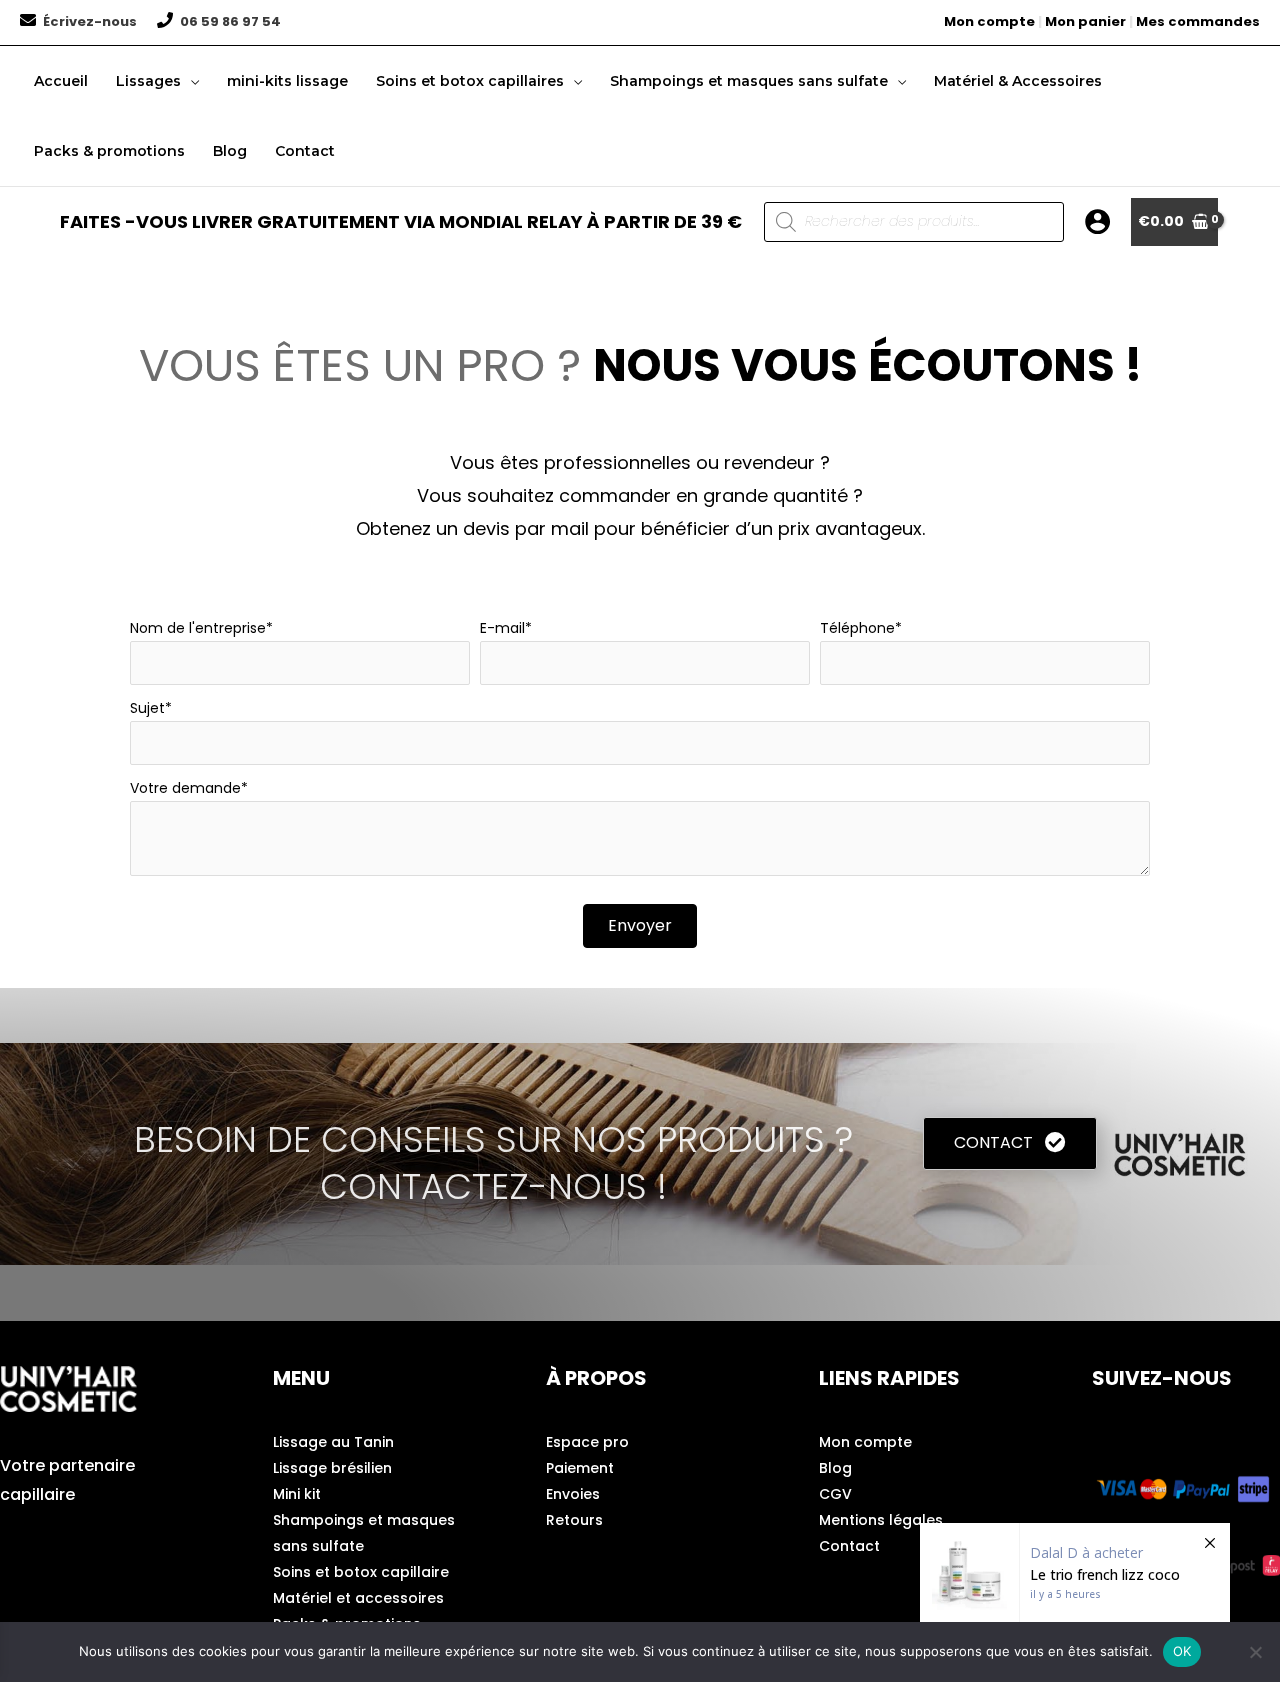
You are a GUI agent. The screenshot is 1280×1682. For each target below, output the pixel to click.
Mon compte (989, 21)
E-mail (502, 628)
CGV (835, 1494)
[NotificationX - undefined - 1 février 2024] (1075, 1572)
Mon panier (1085, 21)
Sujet (147, 708)
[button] (190, 81)
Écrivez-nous (90, 21)
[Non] (1255, 1652)
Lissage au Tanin (333, 1442)
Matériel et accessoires (358, 1598)
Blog (835, 1468)
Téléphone (857, 628)
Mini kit (297, 1494)
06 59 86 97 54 (230, 21)
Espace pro (587, 1442)
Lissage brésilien (332, 1468)
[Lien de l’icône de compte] (1097, 221)
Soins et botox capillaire (361, 1572)
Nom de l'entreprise (198, 628)
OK (1182, 1651)
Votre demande (185, 788)
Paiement (580, 1468)
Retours (574, 1520)
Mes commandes (1198, 21)
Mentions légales (881, 1520)
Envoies (573, 1494)
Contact (849, 1546)
